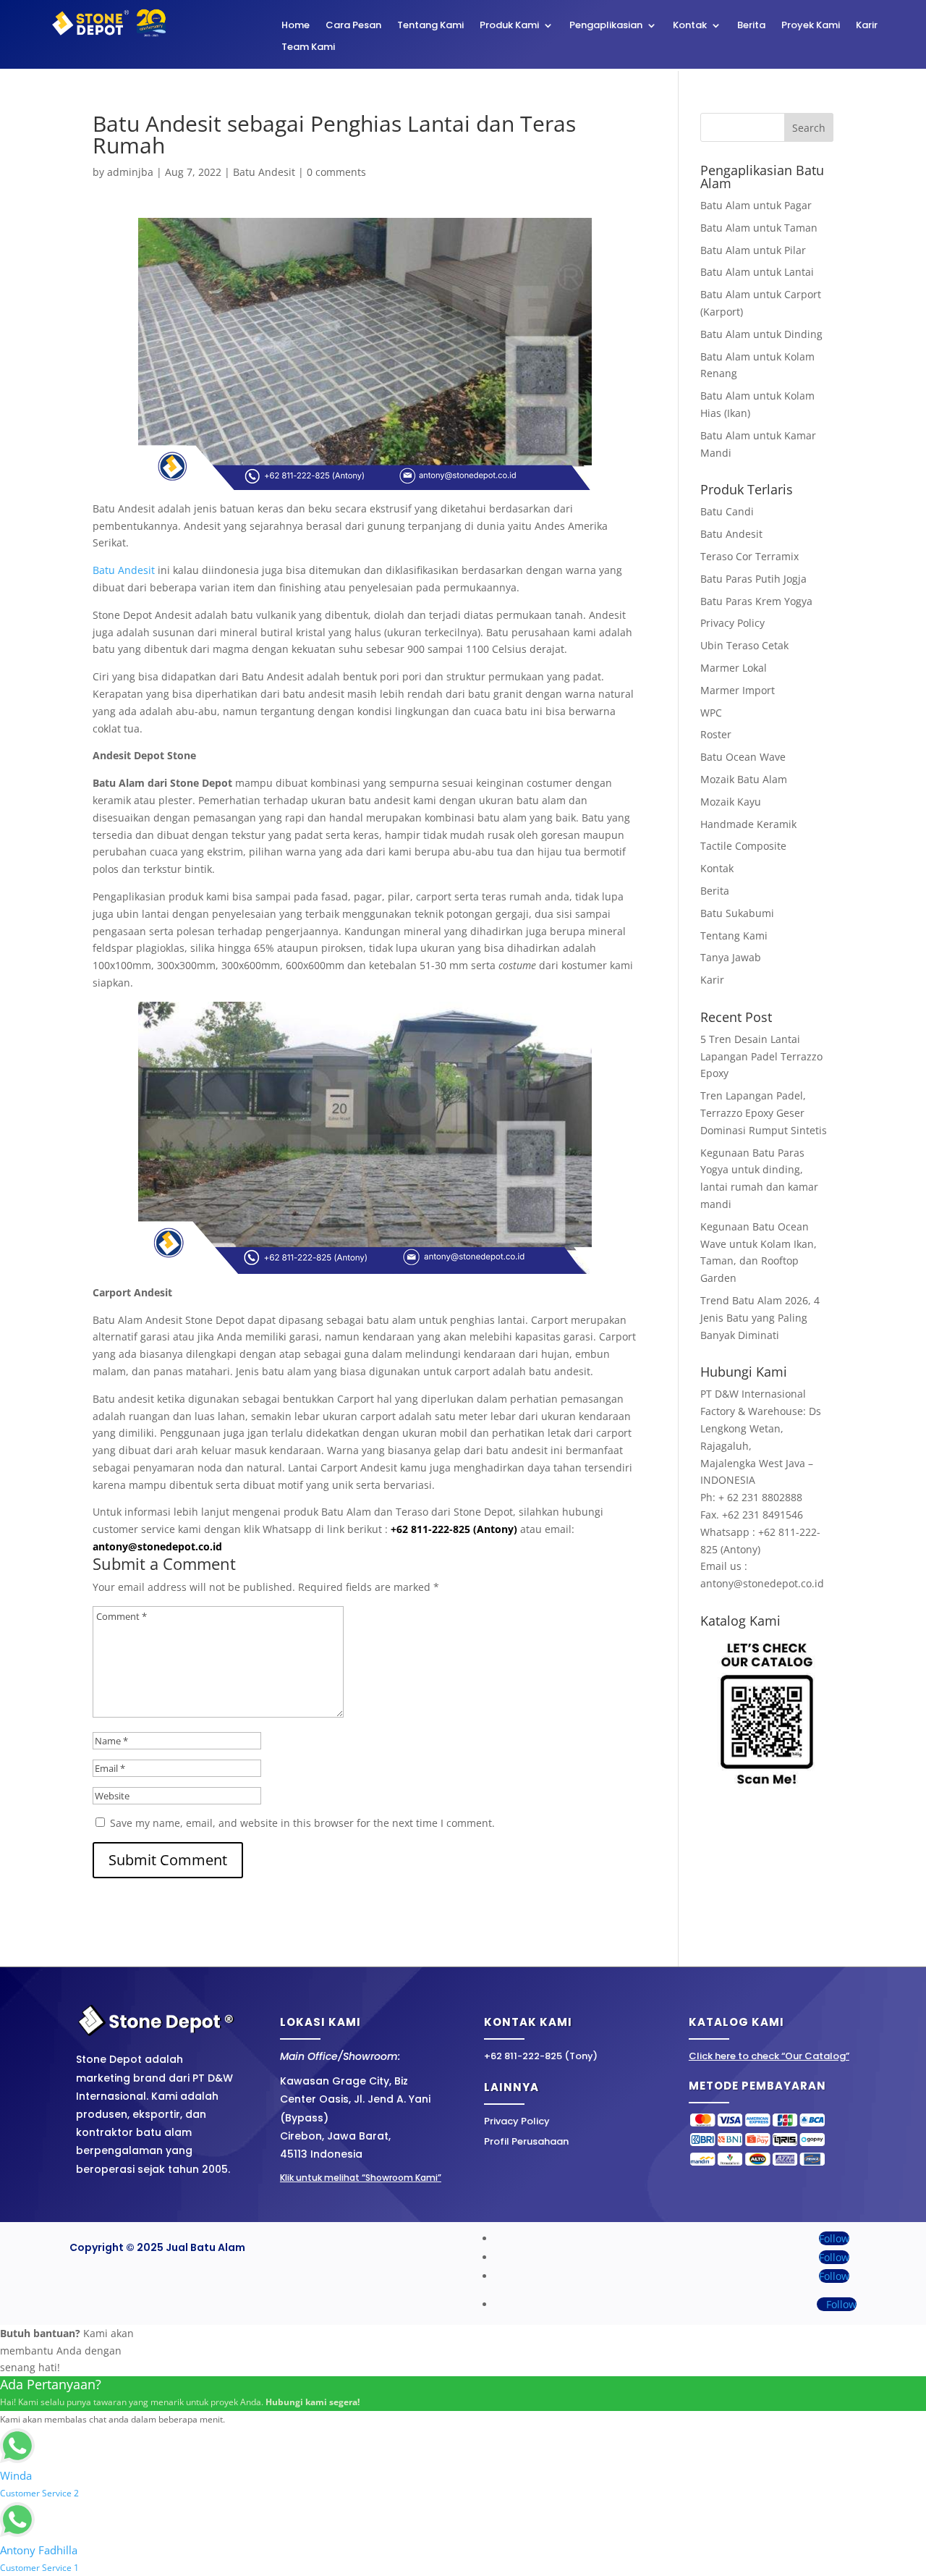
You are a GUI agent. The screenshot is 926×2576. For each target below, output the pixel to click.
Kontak (690, 26)
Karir (867, 26)
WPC (711, 713)
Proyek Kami (811, 26)
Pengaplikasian (606, 26)
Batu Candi (727, 511)
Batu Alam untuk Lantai (757, 272)
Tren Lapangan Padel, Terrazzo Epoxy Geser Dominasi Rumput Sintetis (764, 1113)
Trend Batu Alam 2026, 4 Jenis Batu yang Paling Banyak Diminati (760, 1318)
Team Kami (308, 48)
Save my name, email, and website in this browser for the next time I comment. (302, 1823)
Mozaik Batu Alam (744, 779)
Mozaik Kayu (731, 802)
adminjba (130, 172)
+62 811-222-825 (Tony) (541, 2056)
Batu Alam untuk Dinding (761, 334)
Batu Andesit (264, 172)
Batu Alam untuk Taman (759, 228)
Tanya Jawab (731, 957)
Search (809, 128)
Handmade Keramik (748, 824)
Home (296, 26)
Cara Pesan (353, 26)
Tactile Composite (743, 846)
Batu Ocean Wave (743, 757)
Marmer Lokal (734, 668)
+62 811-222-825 (430, 1529)
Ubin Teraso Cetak (744, 645)
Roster (716, 734)
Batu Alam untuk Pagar (756, 205)
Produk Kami (509, 26)
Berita (751, 26)
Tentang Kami (430, 26)
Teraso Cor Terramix (749, 556)
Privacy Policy (732, 623)
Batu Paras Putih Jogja (753, 579)
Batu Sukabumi (737, 913)
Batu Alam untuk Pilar (753, 250)
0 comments (336, 172)
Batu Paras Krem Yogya (756, 601)
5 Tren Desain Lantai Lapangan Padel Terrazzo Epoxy (761, 1056)
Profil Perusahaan (526, 2141)
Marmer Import (738, 690)
